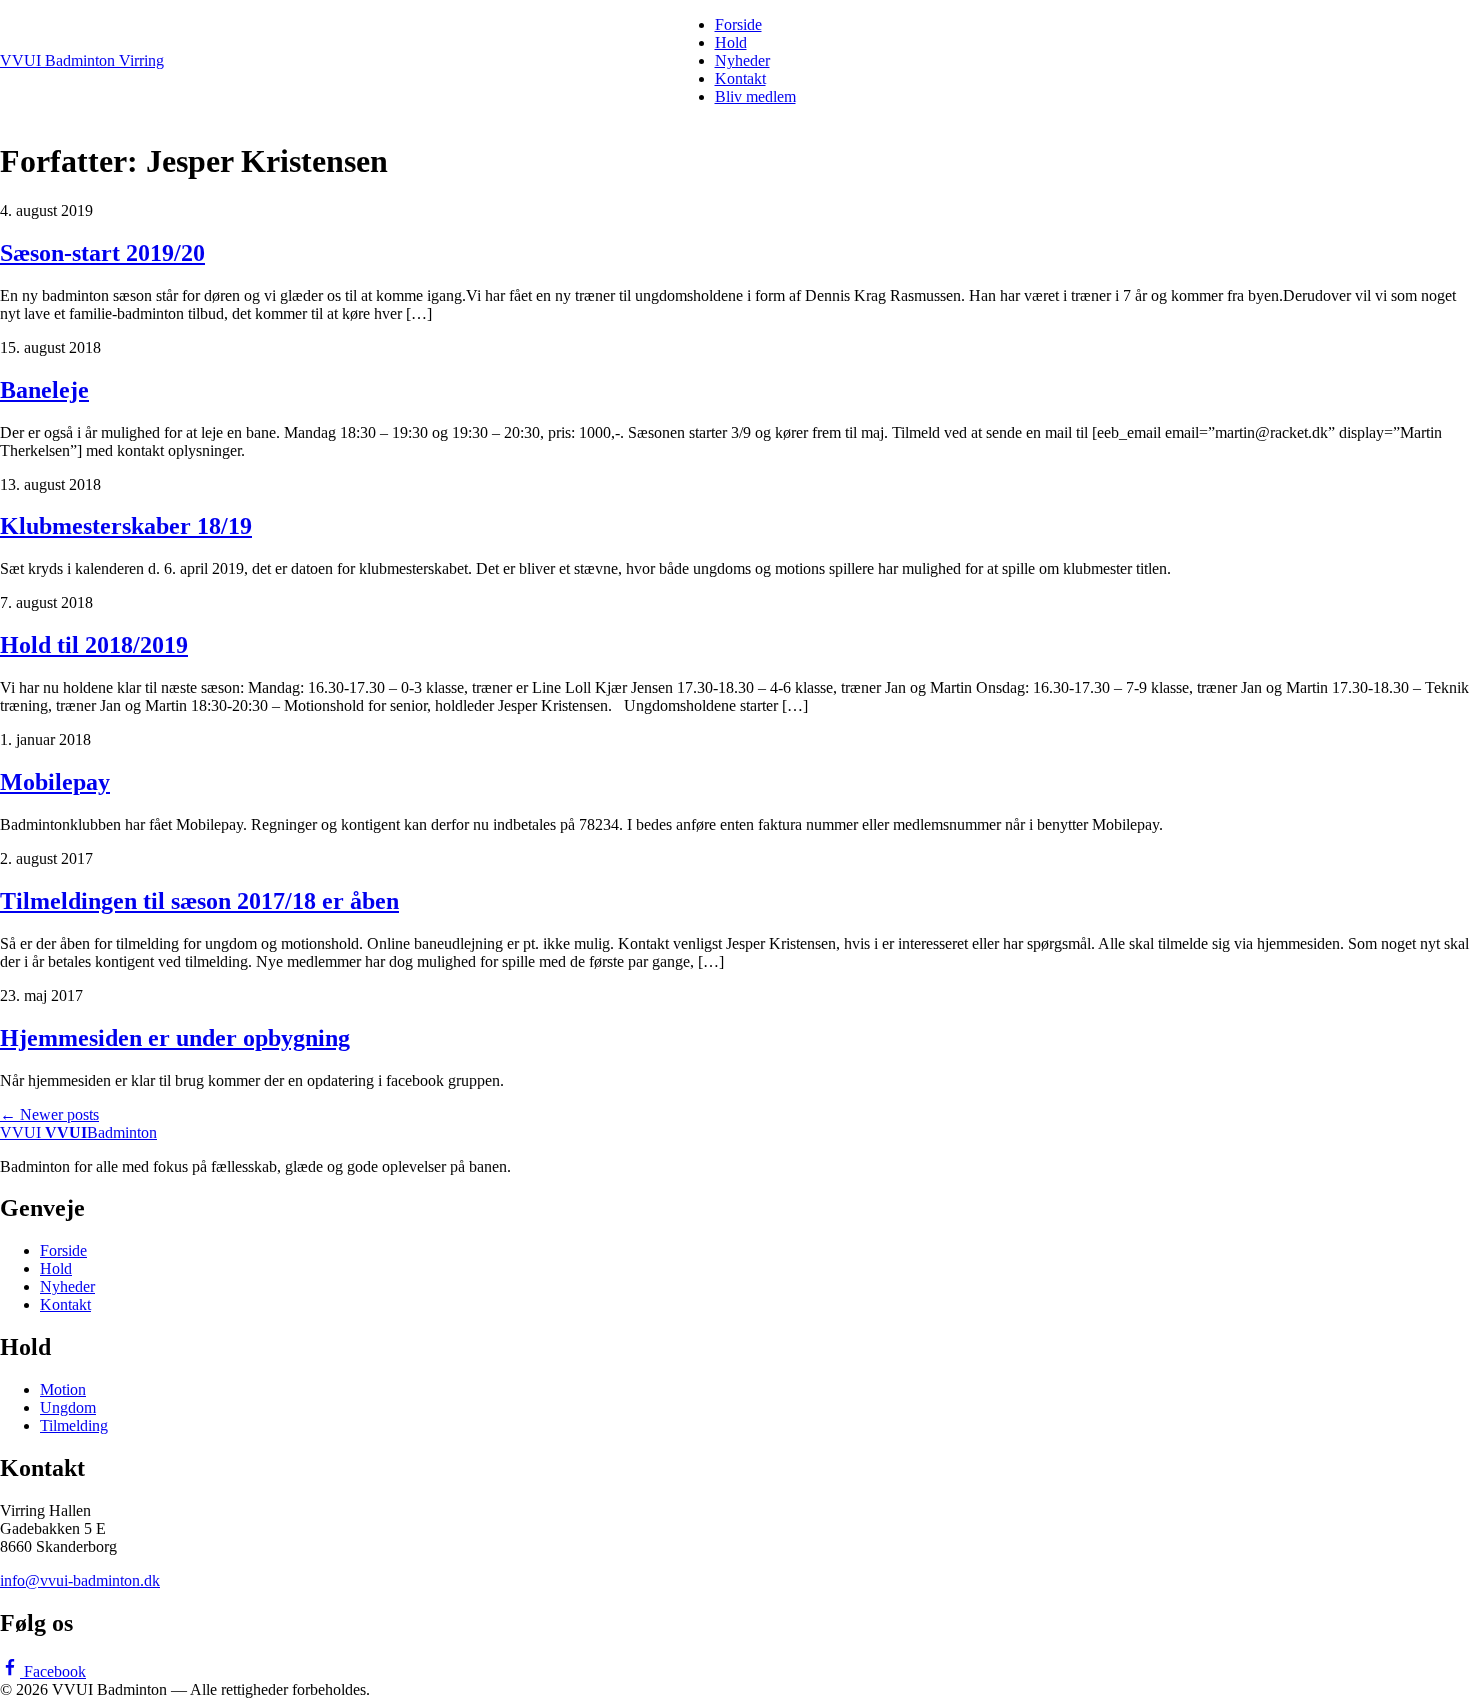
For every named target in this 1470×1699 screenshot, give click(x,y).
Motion (63, 1389)
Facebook (53, 1671)
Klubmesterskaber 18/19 (126, 526)
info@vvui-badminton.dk (80, 1580)
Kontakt (740, 78)
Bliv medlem (755, 96)
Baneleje (44, 390)
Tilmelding (74, 1425)
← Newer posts (49, 1114)
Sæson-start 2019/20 (102, 253)
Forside (738, 24)
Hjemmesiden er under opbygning (175, 1038)
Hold (731, 42)
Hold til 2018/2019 (94, 645)
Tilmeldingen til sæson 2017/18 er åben (199, 901)
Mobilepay (55, 782)
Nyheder (742, 60)
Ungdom (68, 1407)
